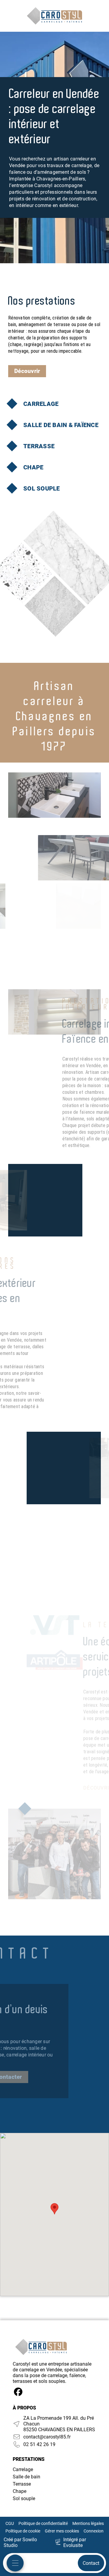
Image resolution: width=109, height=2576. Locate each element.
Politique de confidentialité (43, 2523)
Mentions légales (88, 2523)
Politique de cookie (23, 2531)
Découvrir (27, 371)
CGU (10, 2523)
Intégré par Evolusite (75, 2542)
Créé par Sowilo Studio (20, 2542)
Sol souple (24, 2498)
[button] (54, 2209)
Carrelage (23, 2469)
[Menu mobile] (15, 2563)
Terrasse (22, 2484)
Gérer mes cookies (62, 2531)
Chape (20, 2491)
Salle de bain (26, 2477)
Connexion (94, 2531)
